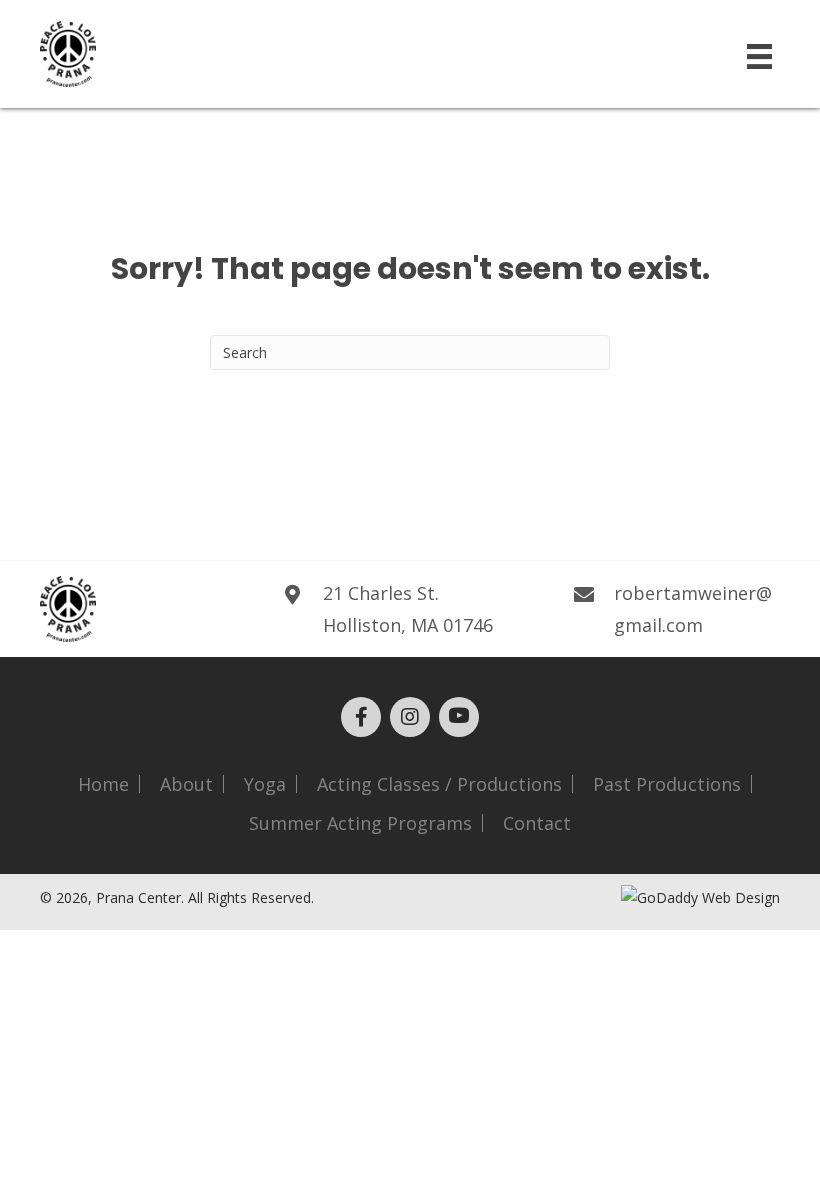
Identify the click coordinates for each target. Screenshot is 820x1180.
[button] (361, 717)
